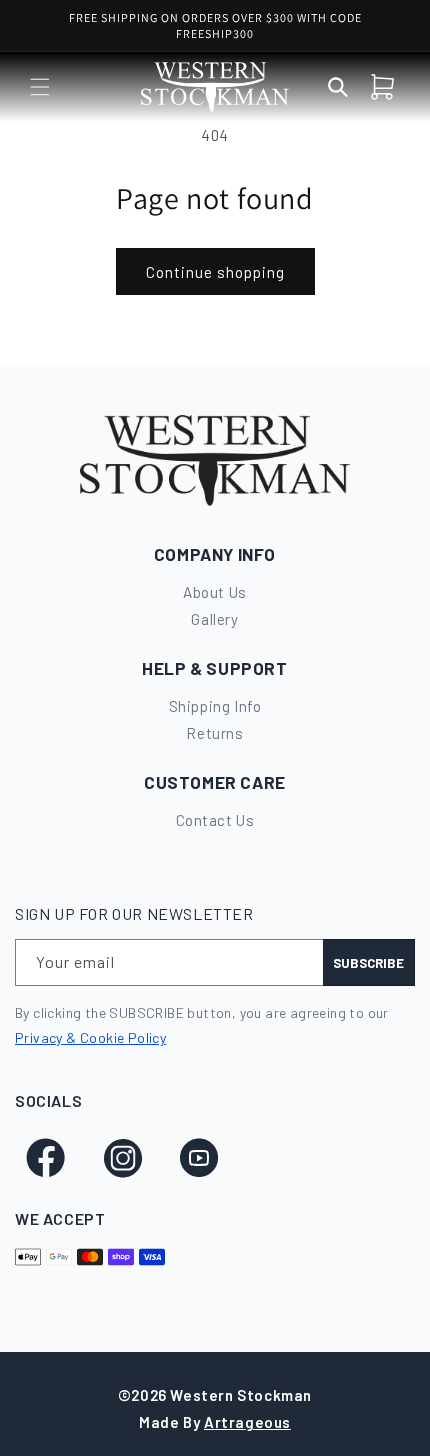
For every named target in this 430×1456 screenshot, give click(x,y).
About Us (215, 592)
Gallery (214, 619)
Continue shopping (215, 272)
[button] (40, 87)
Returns (214, 733)
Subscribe (368, 963)
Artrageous (247, 1422)
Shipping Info (215, 706)
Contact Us (215, 820)
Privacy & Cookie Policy (90, 1037)
